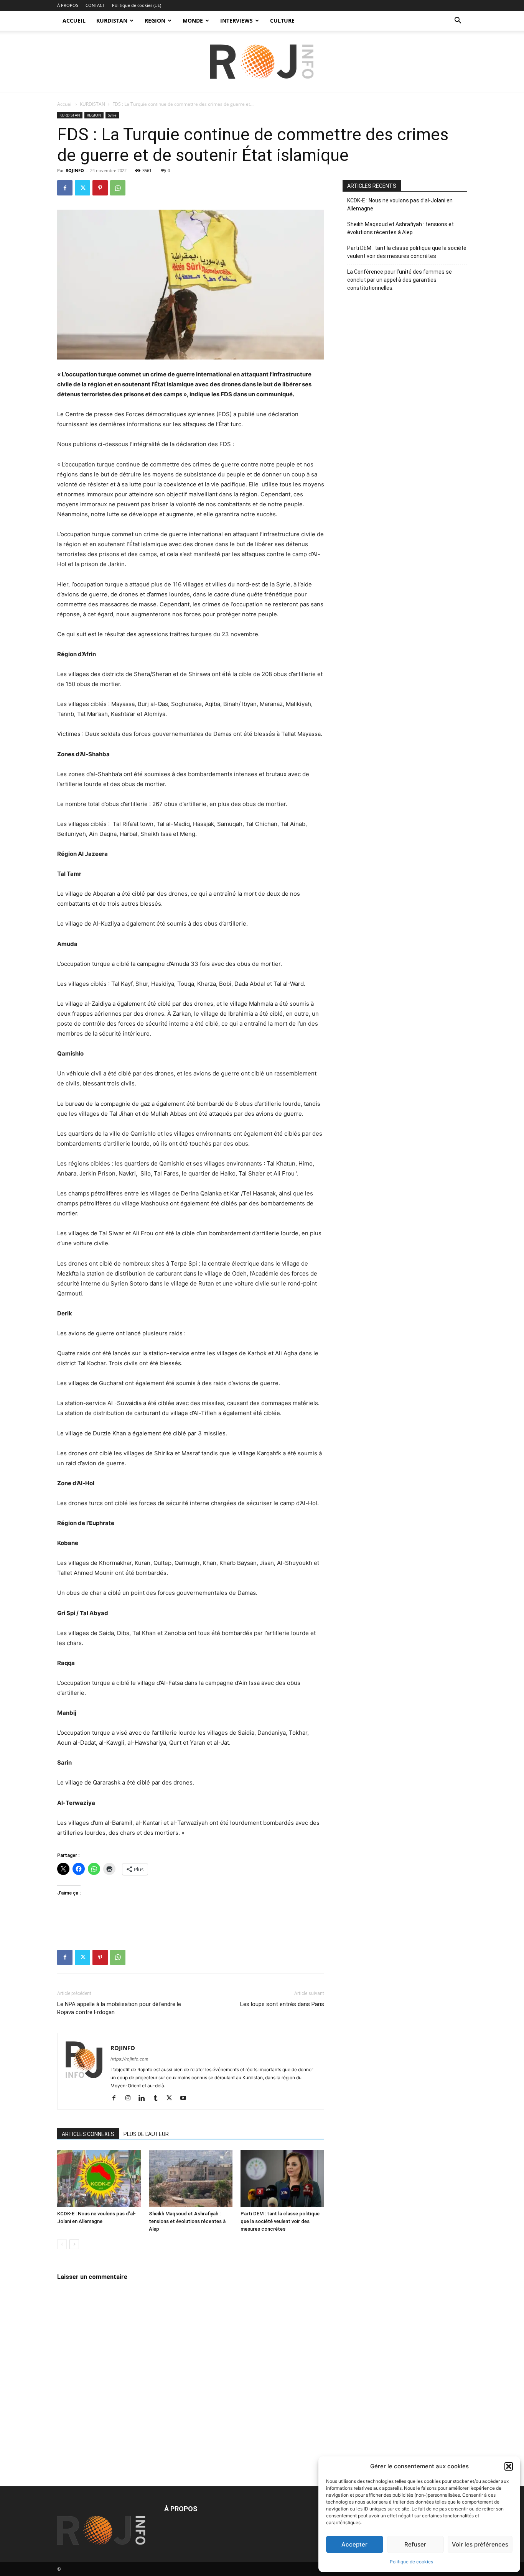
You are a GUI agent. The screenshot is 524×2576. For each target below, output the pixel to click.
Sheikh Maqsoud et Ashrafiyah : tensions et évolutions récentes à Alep (187, 2221)
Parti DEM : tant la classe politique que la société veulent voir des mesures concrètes (280, 2221)
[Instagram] (131, 2098)
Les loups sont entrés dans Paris (282, 2004)
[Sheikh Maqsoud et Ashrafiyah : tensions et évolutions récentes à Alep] (191, 2179)
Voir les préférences (480, 2544)
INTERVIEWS (236, 21)
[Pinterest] (100, 188)
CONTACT (95, 5)
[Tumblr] (158, 2098)
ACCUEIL (74, 21)
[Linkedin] (144, 2098)
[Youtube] (186, 2098)
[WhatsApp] (118, 188)
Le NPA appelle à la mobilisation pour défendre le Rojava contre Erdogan (119, 2008)
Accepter (354, 2544)
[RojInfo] (262, 62)
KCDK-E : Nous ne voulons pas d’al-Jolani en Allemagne (400, 204)
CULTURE (282, 21)
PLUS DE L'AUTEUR (146, 2134)
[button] (509, 2466)
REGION (155, 21)
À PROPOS (68, 5)
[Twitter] (82, 188)
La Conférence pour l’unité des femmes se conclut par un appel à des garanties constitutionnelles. (400, 280)
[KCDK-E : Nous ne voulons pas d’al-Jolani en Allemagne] (99, 2179)
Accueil (65, 104)
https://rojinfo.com (129, 2059)
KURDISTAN (112, 21)
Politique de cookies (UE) (137, 5)
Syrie (112, 115)
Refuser (415, 2544)
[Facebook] (65, 188)
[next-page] (74, 2244)
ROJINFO (75, 170)
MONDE (193, 21)
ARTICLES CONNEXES (88, 2134)
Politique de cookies (411, 2562)
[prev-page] (62, 2244)
